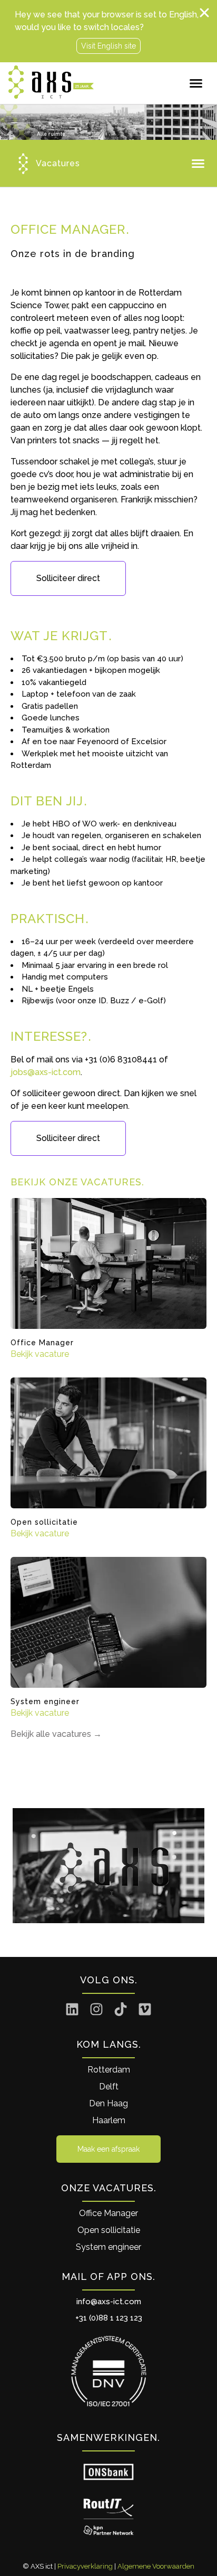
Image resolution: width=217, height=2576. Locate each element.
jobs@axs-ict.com (46, 1072)
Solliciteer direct (68, 578)
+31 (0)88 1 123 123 (109, 2318)
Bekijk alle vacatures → (56, 1734)
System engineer (108, 2247)
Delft (109, 2087)
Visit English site (108, 46)
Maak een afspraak (108, 2149)
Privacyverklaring (85, 2566)
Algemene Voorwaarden (156, 2566)
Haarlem (109, 2120)
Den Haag (108, 2103)
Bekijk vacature (40, 1354)
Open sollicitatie (109, 2230)
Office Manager (108, 2213)
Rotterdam (109, 2070)
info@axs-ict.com (109, 2302)
